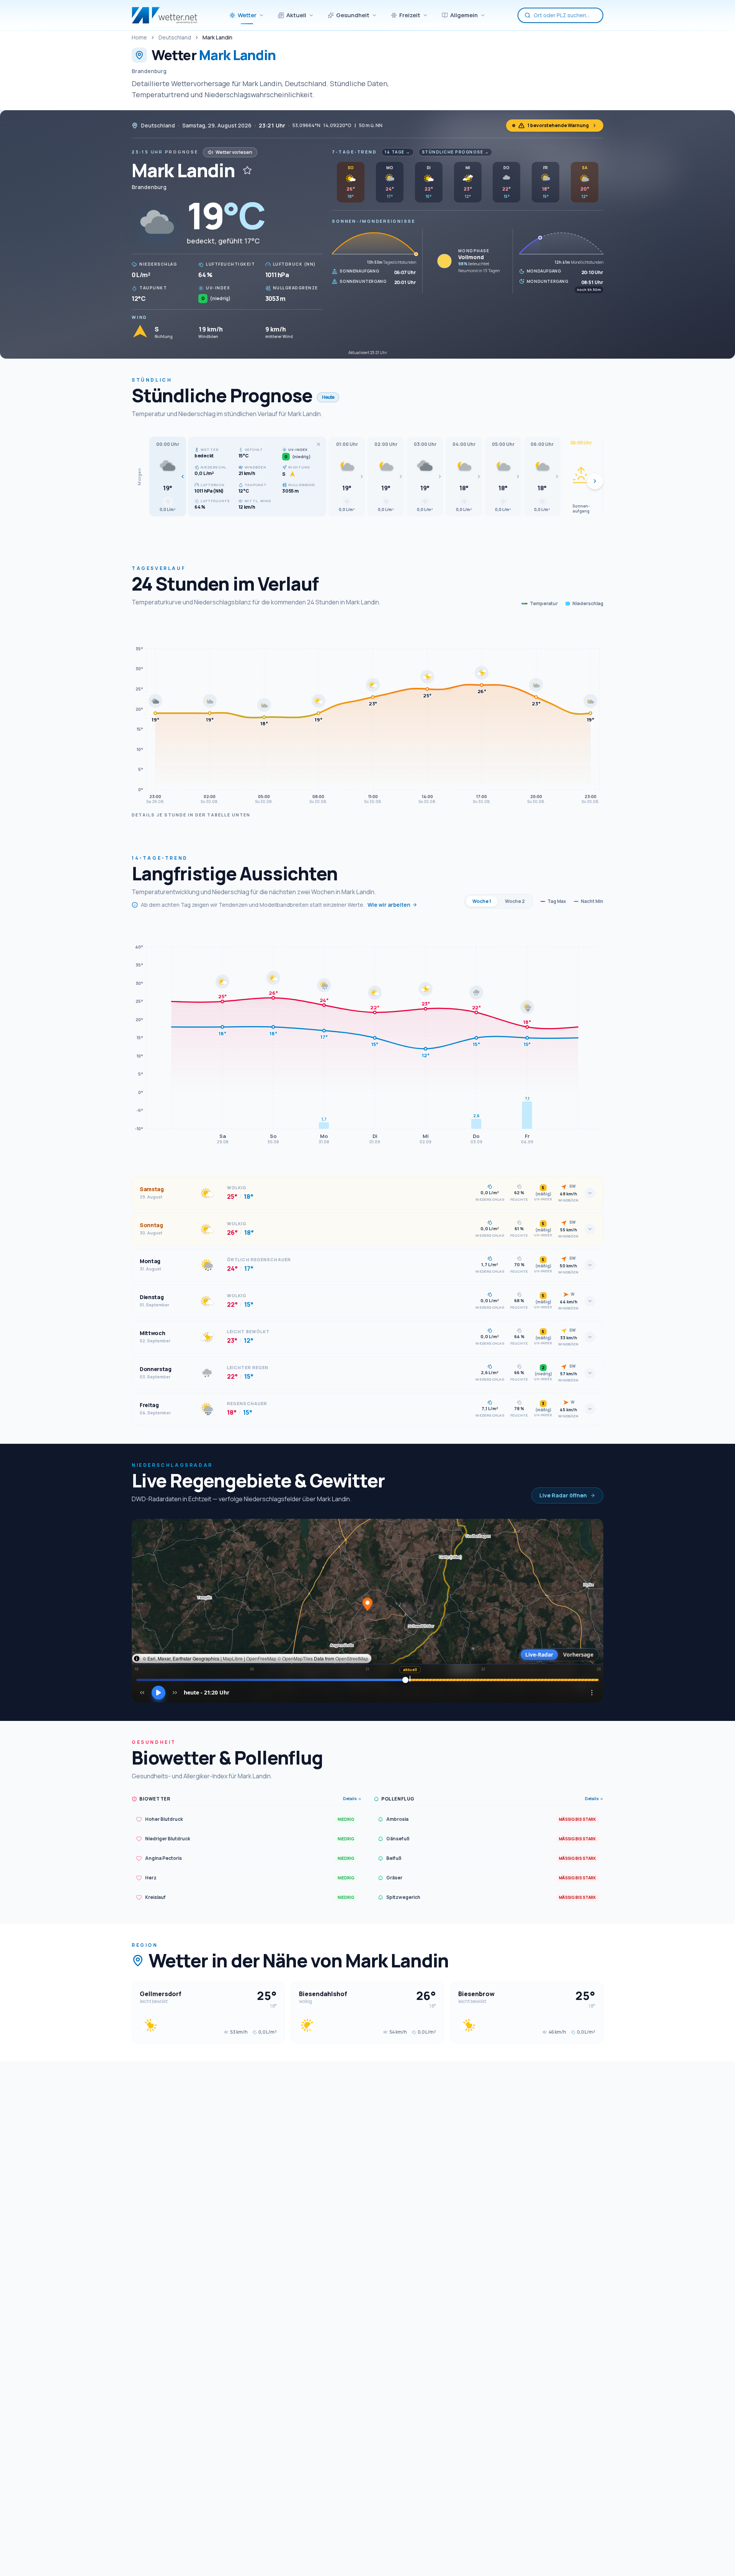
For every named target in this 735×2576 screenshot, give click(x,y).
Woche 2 (515, 901)
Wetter (247, 15)
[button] (168, 477)
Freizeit (410, 15)
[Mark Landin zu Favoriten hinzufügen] (247, 170)
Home (139, 37)
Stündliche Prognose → (456, 152)
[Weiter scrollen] (595, 481)
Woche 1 (482, 901)
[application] (367, 714)
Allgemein (464, 15)
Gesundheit (353, 15)
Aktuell (296, 15)
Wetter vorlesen (234, 152)
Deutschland (175, 37)
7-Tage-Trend (354, 152)
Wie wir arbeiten (389, 905)
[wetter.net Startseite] (164, 15)
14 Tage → (398, 152)
